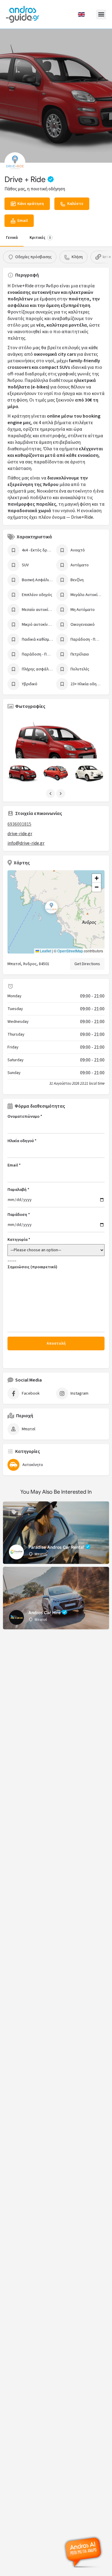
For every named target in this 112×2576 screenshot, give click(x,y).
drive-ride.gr (20, 834)
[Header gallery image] (56, 96)
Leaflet (45, 951)
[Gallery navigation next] (61, 794)
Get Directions (87, 964)
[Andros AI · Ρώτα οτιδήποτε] (84, 2552)
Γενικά (12, 238)
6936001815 (19, 824)
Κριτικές (40, 238)
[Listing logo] (15, 163)
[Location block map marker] (51, 907)
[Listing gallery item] (23, 773)
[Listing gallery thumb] (56, 748)
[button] (101, 14)
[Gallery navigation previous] (51, 794)
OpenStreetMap (70, 951)
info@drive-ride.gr (26, 843)
